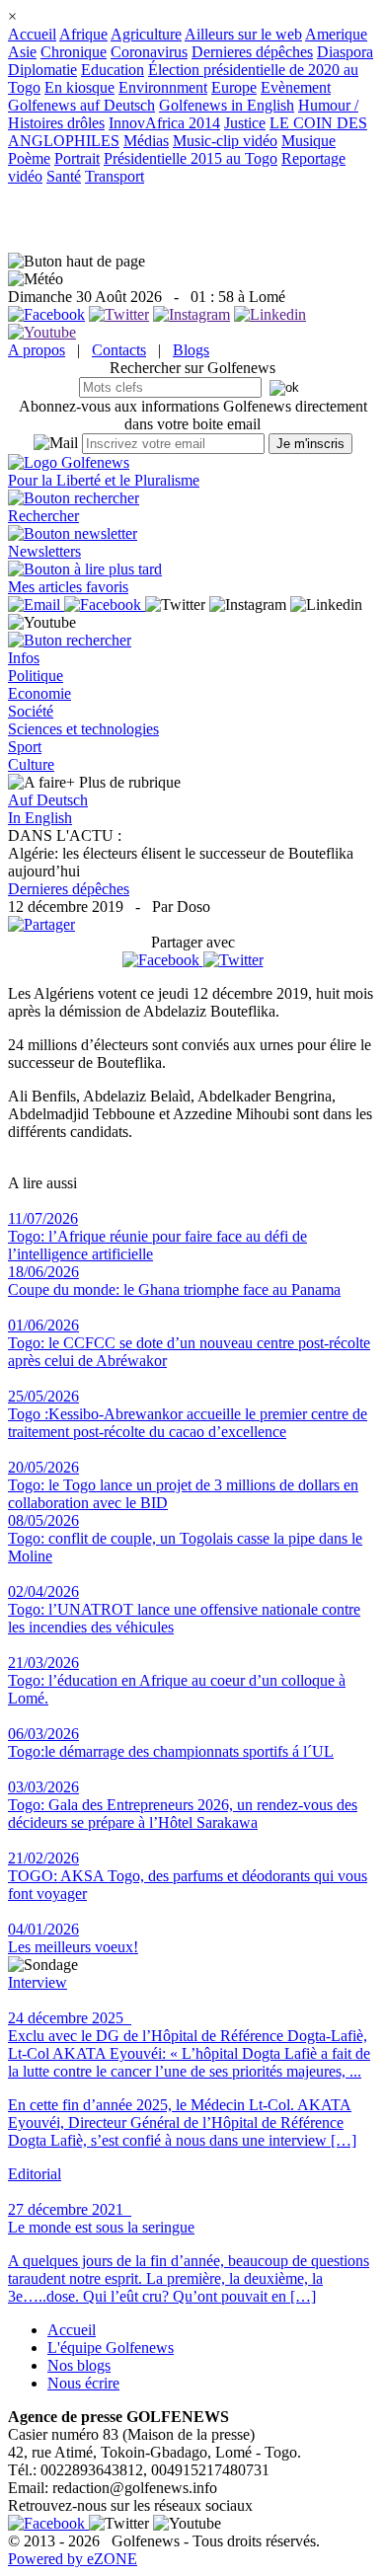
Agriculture (146, 34)
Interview (38, 1982)
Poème (29, 158)
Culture (31, 764)
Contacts (119, 350)
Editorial (35, 2174)
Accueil (32, 34)
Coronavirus (149, 52)
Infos (24, 658)
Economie (39, 693)
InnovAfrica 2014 (164, 123)
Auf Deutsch (48, 800)
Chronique (74, 52)
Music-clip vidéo (225, 141)
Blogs (191, 350)
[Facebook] (163, 960)
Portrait (77, 158)
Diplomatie (42, 70)
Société (31, 711)
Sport (25, 747)
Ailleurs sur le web (243, 34)
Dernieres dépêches (252, 52)
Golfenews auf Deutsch (81, 105)
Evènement (296, 87)
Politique (36, 676)
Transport (115, 176)
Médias (146, 141)
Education (113, 70)
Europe (234, 87)
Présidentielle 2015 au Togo (191, 158)
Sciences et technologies (83, 729)
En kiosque (79, 87)
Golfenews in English (227, 105)
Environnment (163, 87)
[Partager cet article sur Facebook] (161, 960)
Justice (245, 123)
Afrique (83, 34)
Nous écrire (83, 2383)
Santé (64, 176)
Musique (308, 141)
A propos (37, 350)
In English (40, 818)
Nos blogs (79, 2365)
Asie (22, 52)
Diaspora (345, 52)
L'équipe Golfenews (111, 2348)
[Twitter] (233, 960)
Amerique (336, 34)
